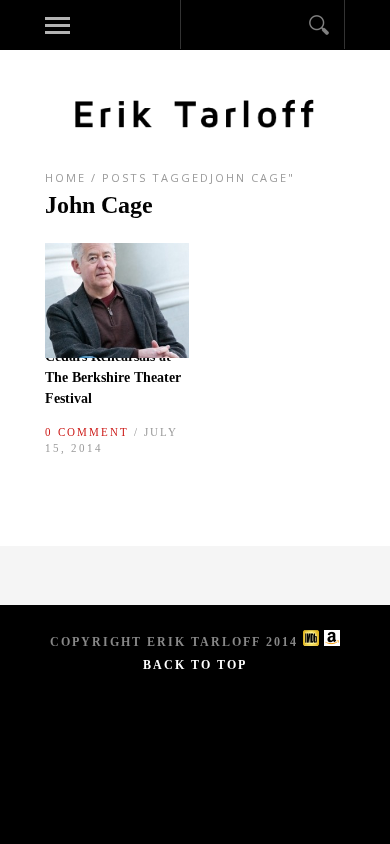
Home (65, 177)
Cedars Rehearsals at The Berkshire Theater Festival (113, 377)
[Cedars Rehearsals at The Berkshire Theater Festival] (117, 353)
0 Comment (87, 432)
